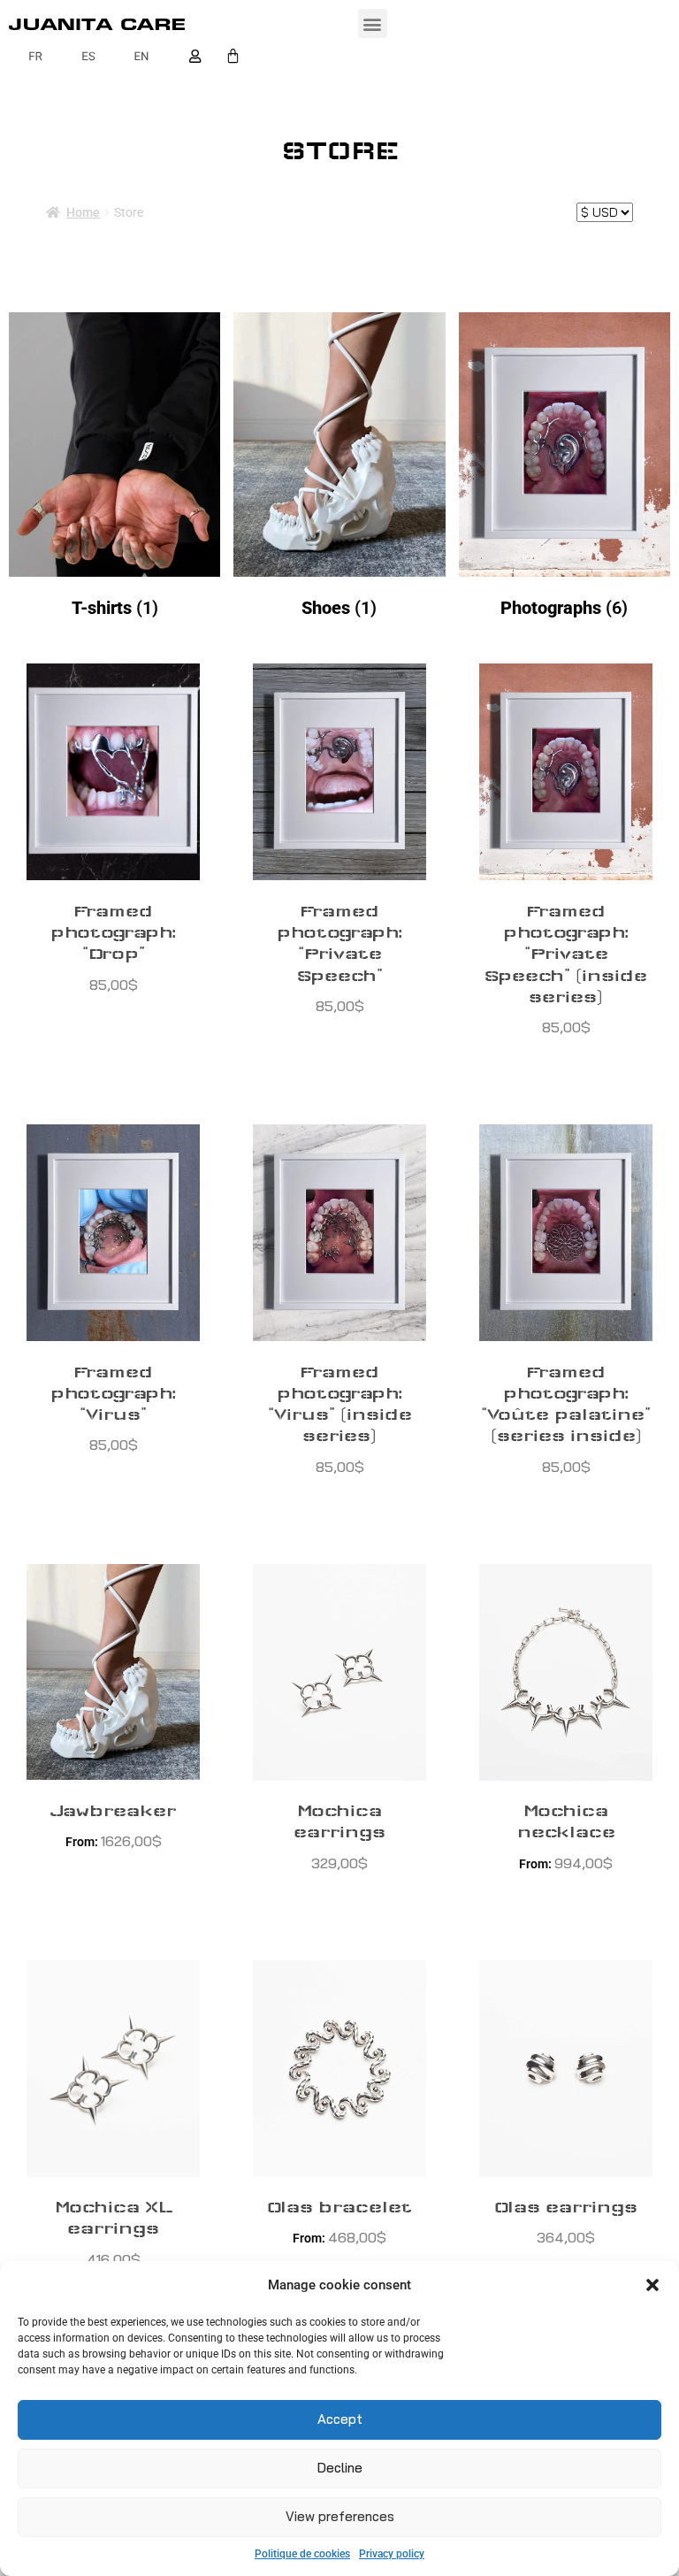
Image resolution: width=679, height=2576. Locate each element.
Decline (340, 2468)
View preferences (340, 2516)
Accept (340, 2419)
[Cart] (233, 56)
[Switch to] (35, 56)
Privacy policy (392, 2554)
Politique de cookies (302, 2554)
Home (83, 212)
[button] (652, 2285)
